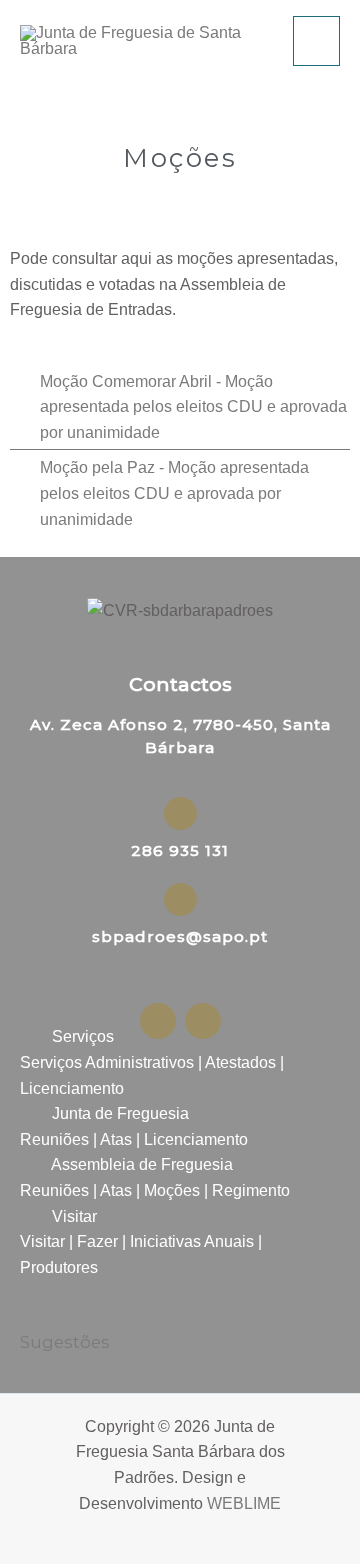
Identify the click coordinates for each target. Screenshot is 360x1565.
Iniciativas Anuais (192, 1241)
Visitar (74, 1216)
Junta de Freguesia (120, 1113)
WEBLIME (244, 1503)
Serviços (83, 1036)
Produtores (59, 1267)
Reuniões (54, 1139)
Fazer (97, 1241)
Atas (116, 1139)
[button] (180, 1037)
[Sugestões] (32, 1312)
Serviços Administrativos (107, 1062)
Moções (172, 1190)
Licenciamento (72, 1088)
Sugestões (65, 1342)
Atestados (240, 1062)
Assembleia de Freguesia (142, 1164)
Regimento (251, 1190)
